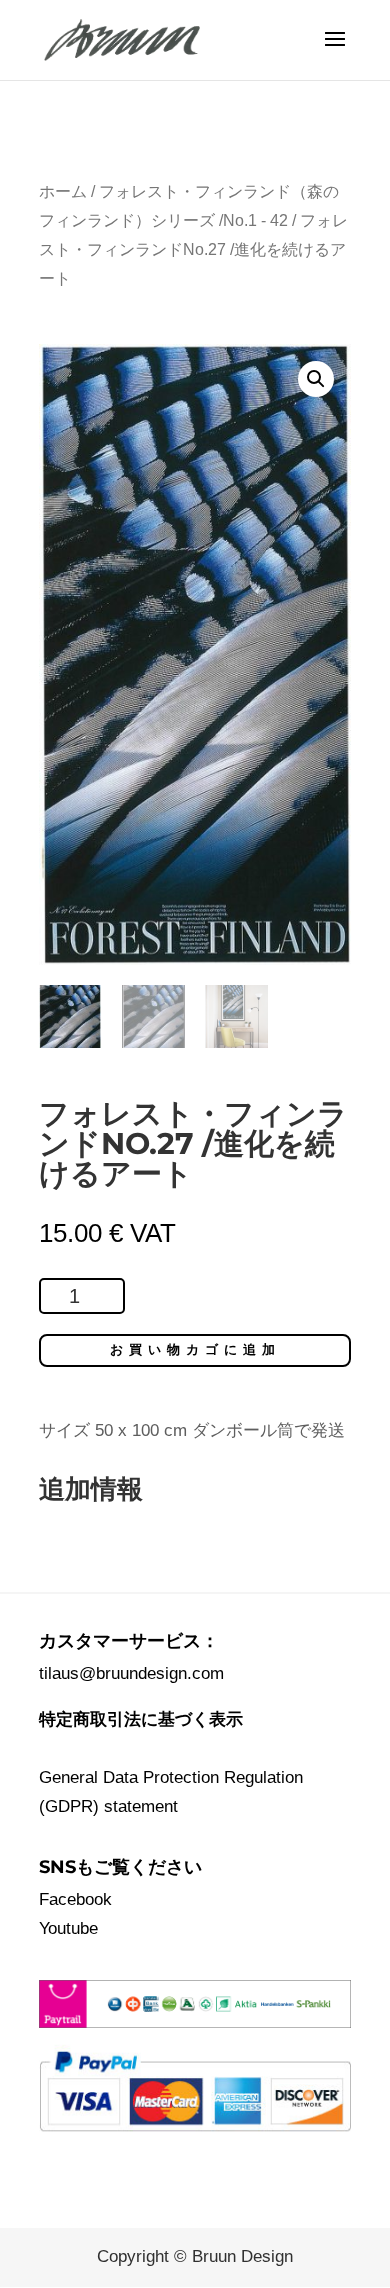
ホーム (63, 191)
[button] (316, 379)
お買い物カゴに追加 (195, 1349)
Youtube (68, 1928)
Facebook (75, 1899)
